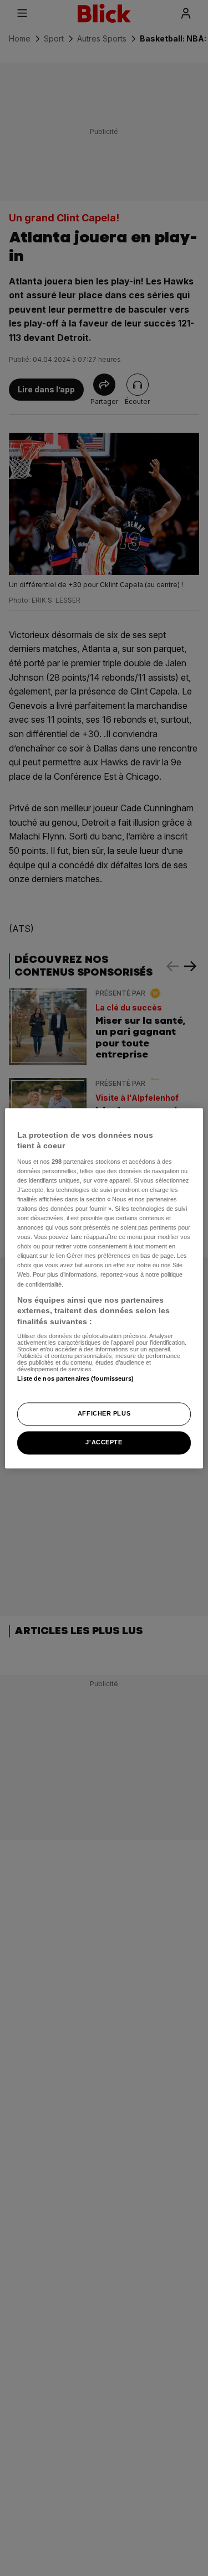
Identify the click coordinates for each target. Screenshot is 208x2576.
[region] (104, 1288)
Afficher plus (104, 1413)
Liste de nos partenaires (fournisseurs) (75, 1379)
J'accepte (104, 1442)
